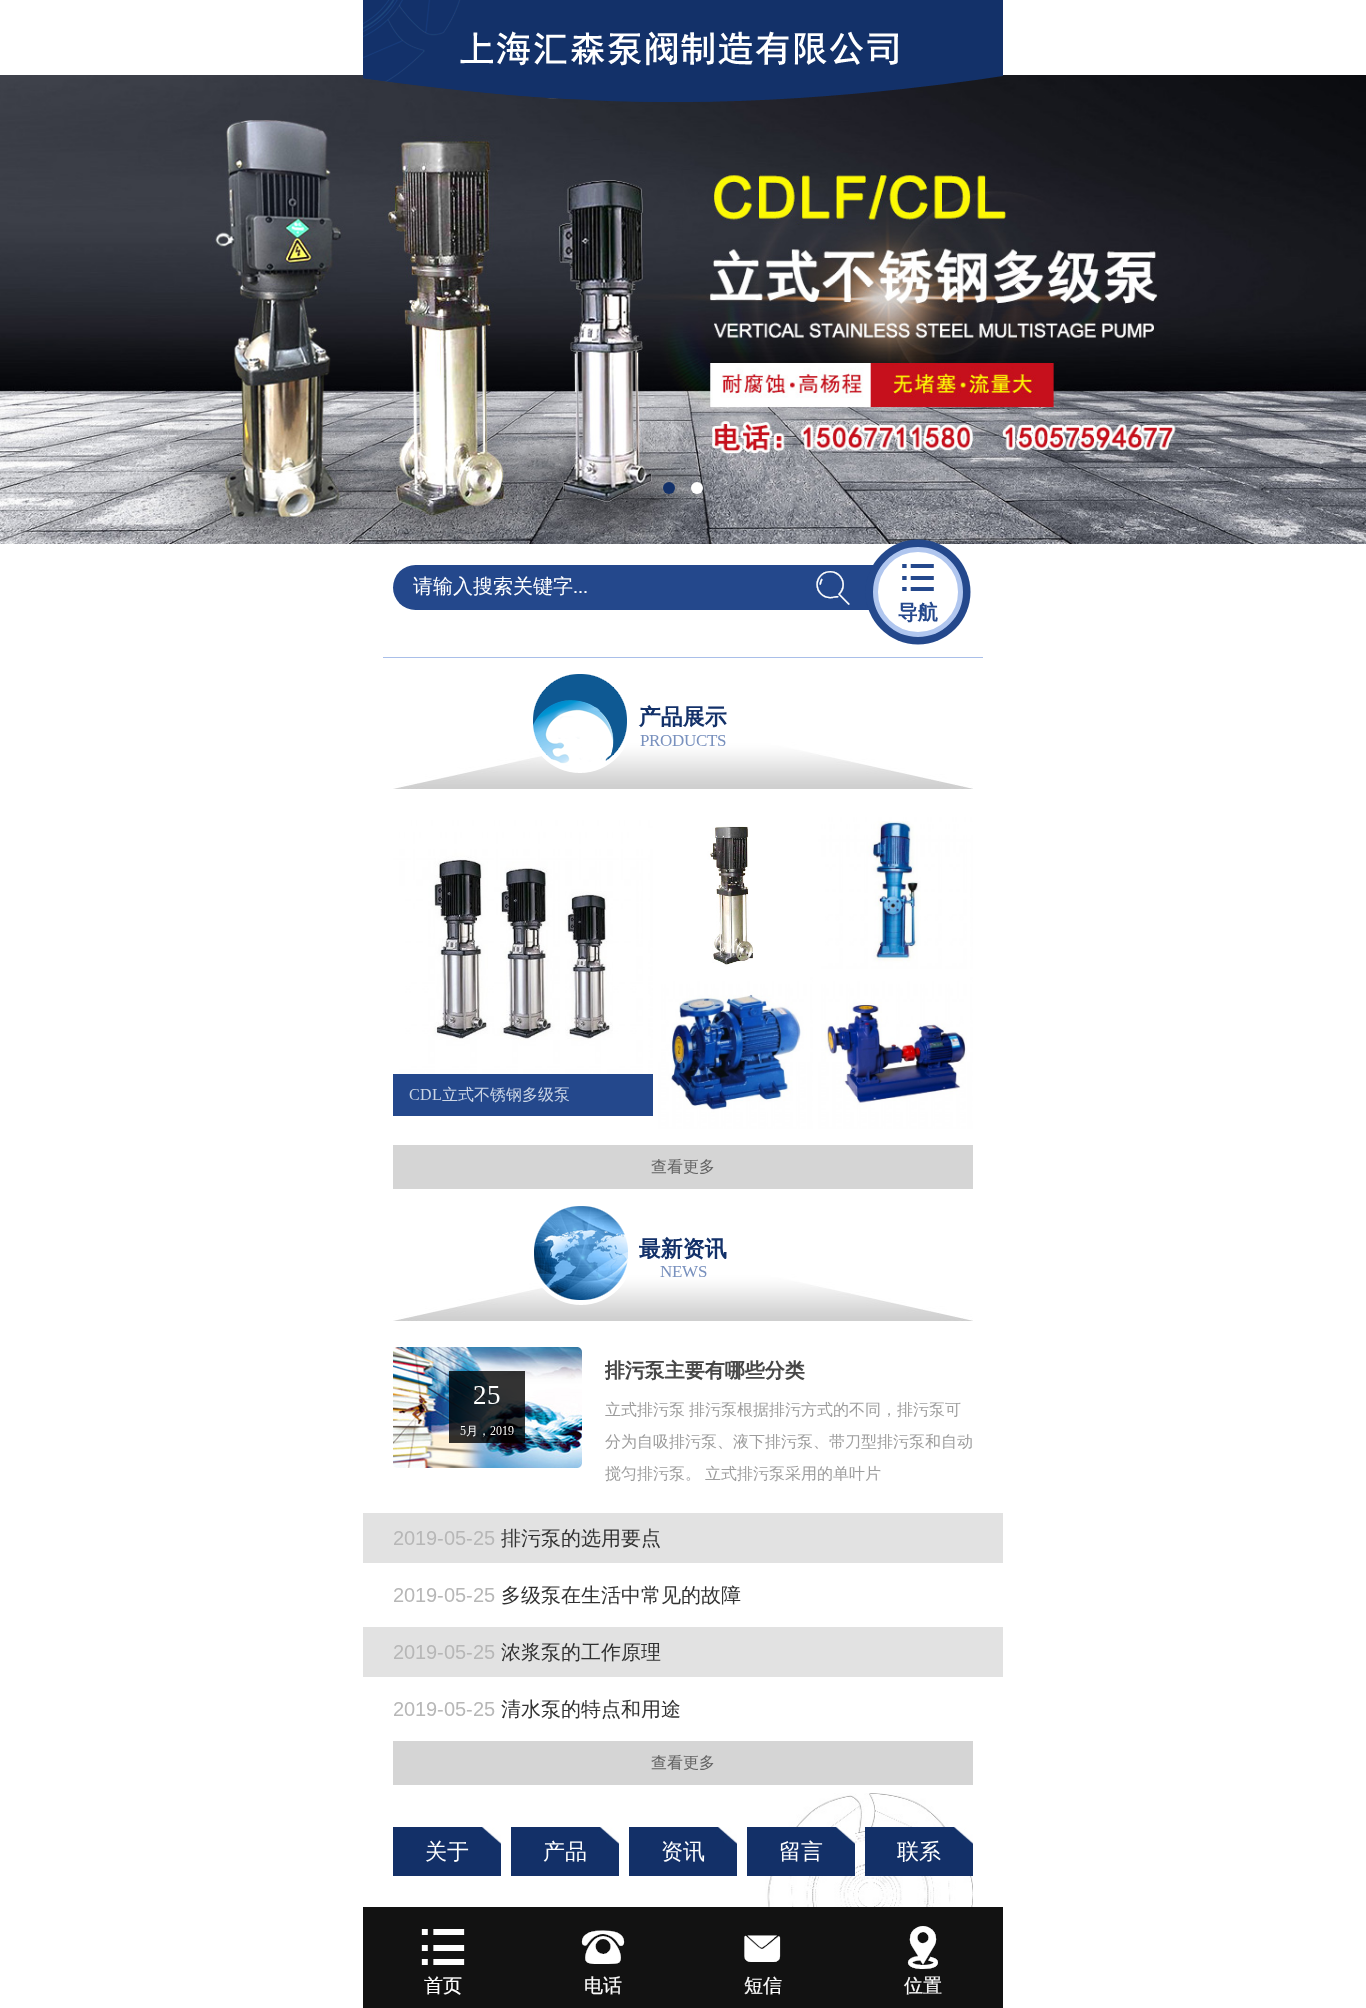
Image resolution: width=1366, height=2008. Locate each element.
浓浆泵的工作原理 (527, 1652)
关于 (447, 1851)
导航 (918, 590)
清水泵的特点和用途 (537, 1709)
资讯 (683, 1851)
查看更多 (683, 1166)
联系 (919, 1851)
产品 (565, 1851)
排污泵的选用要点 (527, 1538)
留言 (801, 1851)
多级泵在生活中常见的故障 (567, 1595)
